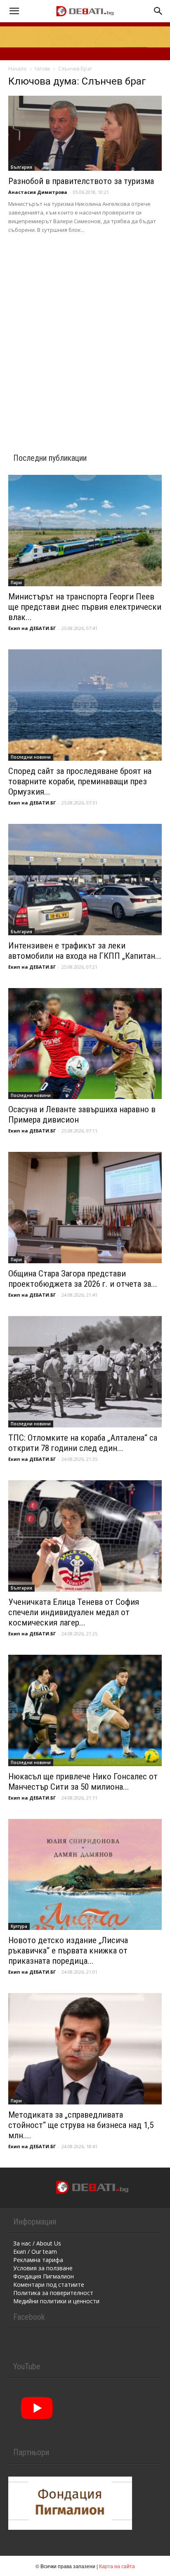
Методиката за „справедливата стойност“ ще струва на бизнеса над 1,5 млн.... (81, 2125)
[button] (14, 11)
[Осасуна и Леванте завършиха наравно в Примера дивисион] (85, 1044)
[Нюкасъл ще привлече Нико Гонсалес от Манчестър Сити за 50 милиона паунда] (85, 1710)
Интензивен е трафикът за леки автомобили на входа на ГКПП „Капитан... (85, 951)
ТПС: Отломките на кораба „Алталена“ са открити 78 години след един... (83, 1443)
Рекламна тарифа (38, 2260)
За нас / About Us (37, 2243)
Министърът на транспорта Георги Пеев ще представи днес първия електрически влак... (85, 607)
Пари (16, 583)
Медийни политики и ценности (56, 2301)
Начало (18, 69)
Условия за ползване (43, 2268)
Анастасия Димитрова (38, 192)
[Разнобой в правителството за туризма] (85, 133)
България (21, 167)
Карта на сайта (117, 2566)
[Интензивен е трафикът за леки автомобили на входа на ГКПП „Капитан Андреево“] (85, 880)
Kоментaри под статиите (49, 2285)
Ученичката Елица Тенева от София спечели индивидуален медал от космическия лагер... (74, 1612)
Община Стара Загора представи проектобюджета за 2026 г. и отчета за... (83, 1279)
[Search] (158, 11)
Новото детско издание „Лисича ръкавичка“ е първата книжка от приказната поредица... (68, 1951)
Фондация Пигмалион (44, 2276)
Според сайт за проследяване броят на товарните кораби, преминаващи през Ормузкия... (80, 781)
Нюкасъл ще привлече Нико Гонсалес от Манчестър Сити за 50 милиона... (83, 1782)
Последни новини (31, 757)
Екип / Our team (35, 2252)
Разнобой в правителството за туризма (81, 181)
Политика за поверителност (53, 2293)
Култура (19, 1926)
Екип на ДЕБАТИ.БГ (32, 628)
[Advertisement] (85, 333)
